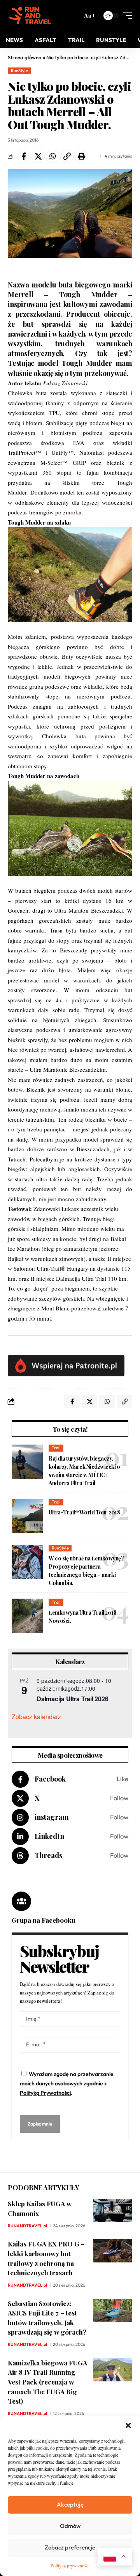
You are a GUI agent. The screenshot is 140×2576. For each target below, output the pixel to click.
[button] (128, 2425)
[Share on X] (38, 156)
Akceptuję (70, 2504)
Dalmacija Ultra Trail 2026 (72, 1699)
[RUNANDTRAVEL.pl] (30, 16)
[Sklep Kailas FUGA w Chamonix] (113, 2211)
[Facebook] (70, 1779)
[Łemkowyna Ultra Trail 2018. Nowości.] (27, 1616)
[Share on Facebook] (24, 156)
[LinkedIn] (70, 1837)
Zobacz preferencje (70, 2547)
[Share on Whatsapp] (52, 156)
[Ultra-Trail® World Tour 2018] (27, 1516)
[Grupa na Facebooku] (21, 1901)
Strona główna (25, 57)
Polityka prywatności (70, 2565)
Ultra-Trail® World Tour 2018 (84, 1512)
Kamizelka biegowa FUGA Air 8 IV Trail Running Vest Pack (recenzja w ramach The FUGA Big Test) (47, 2382)
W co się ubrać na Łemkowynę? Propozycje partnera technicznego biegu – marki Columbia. (86, 1571)
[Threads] (70, 1856)
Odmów (70, 2526)
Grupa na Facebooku (44, 1920)
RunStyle (19, 71)
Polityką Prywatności (45, 2093)
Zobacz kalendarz (36, 1717)
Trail (56, 1448)
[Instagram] (70, 1817)
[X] (70, 1798)
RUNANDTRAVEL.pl (27, 2226)
